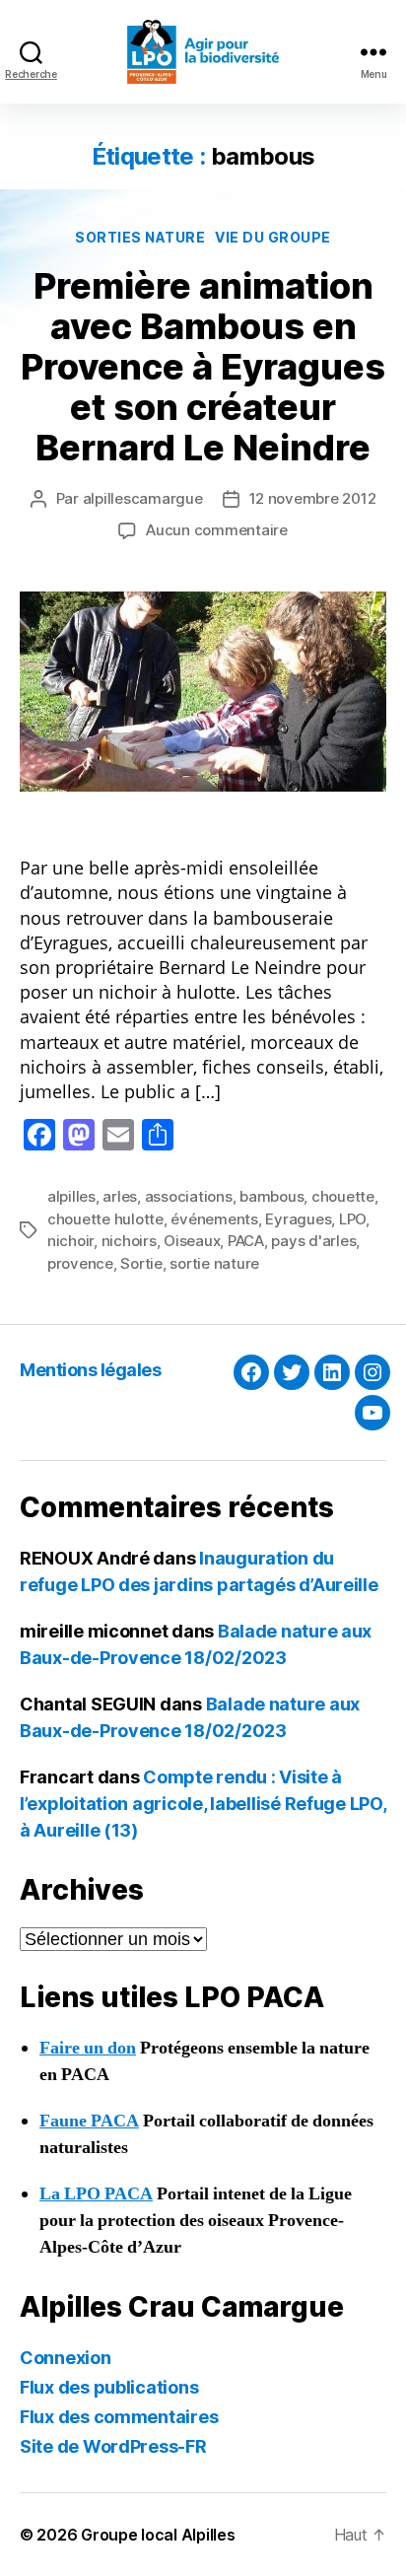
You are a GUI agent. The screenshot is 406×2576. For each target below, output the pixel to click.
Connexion (66, 2358)
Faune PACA (89, 2121)
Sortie (141, 1263)
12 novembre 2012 (313, 498)
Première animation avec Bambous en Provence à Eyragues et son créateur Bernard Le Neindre (203, 367)
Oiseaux (192, 1241)
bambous (271, 1196)
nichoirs (129, 1241)
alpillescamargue (143, 498)
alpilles (71, 1196)
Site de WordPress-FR (113, 2446)
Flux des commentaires (119, 2417)
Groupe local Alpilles (158, 2535)
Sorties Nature (140, 237)
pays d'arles (313, 1241)
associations (189, 1196)
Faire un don (88, 2048)
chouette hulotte (105, 1219)
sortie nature (214, 1263)
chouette (343, 1196)
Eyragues (298, 1219)
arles (120, 1196)
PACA (246, 1241)
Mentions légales (90, 1370)
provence (80, 1263)
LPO (352, 1219)
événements (214, 1219)
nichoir (70, 1241)
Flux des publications (109, 2387)
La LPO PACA (96, 2194)
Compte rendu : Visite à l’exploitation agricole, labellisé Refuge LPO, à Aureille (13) (203, 1804)
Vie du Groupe (273, 237)
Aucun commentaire (217, 530)
